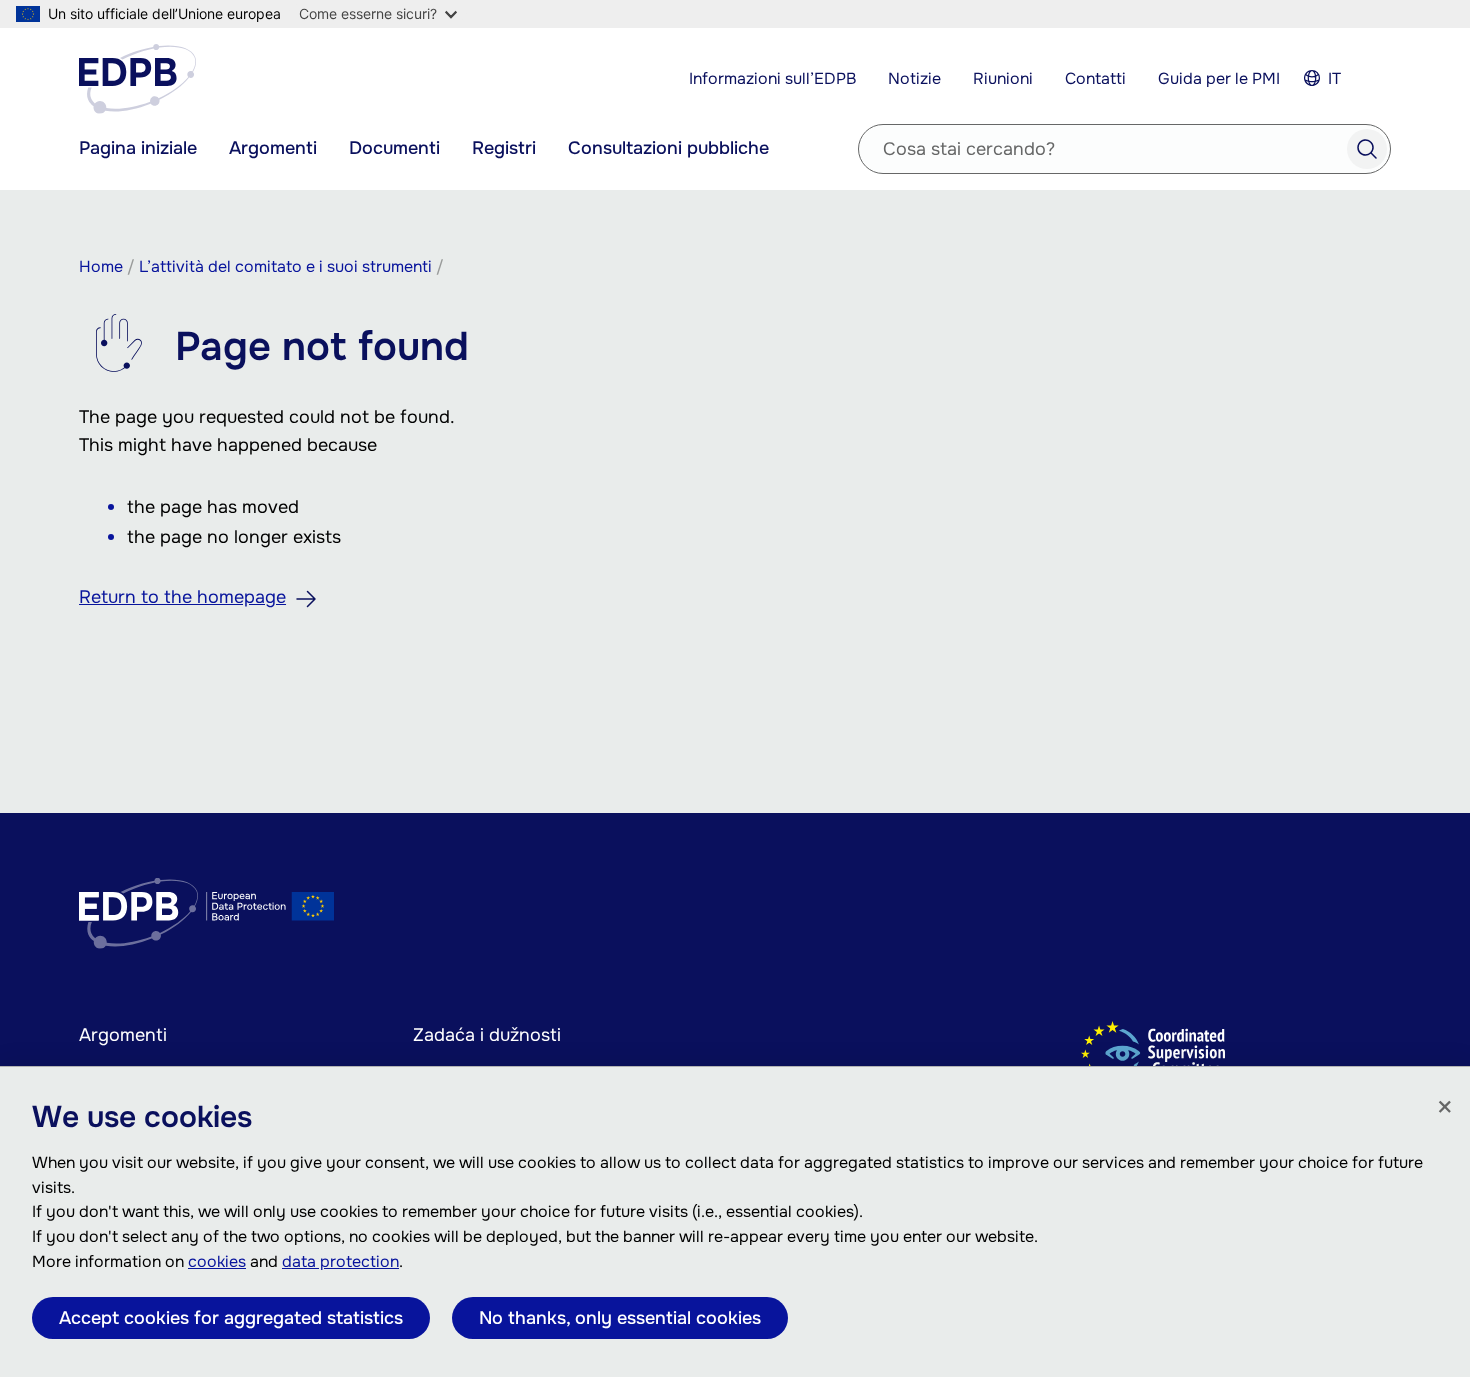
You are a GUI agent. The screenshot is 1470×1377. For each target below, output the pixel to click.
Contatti (1095, 78)
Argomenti (273, 148)
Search (1367, 149)
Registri (504, 148)
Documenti (394, 148)
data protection (340, 1261)
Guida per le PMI (1219, 78)
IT (1334, 78)
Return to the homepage (182, 597)
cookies (217, 1261)
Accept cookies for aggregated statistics (231, 1318)
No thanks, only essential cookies (620, 1318)
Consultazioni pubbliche (668, 148)
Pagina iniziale (138, 148)
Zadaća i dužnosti (487, 1035)
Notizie (914, 78)
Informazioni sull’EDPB (772, 78)
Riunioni (1003, 78)
